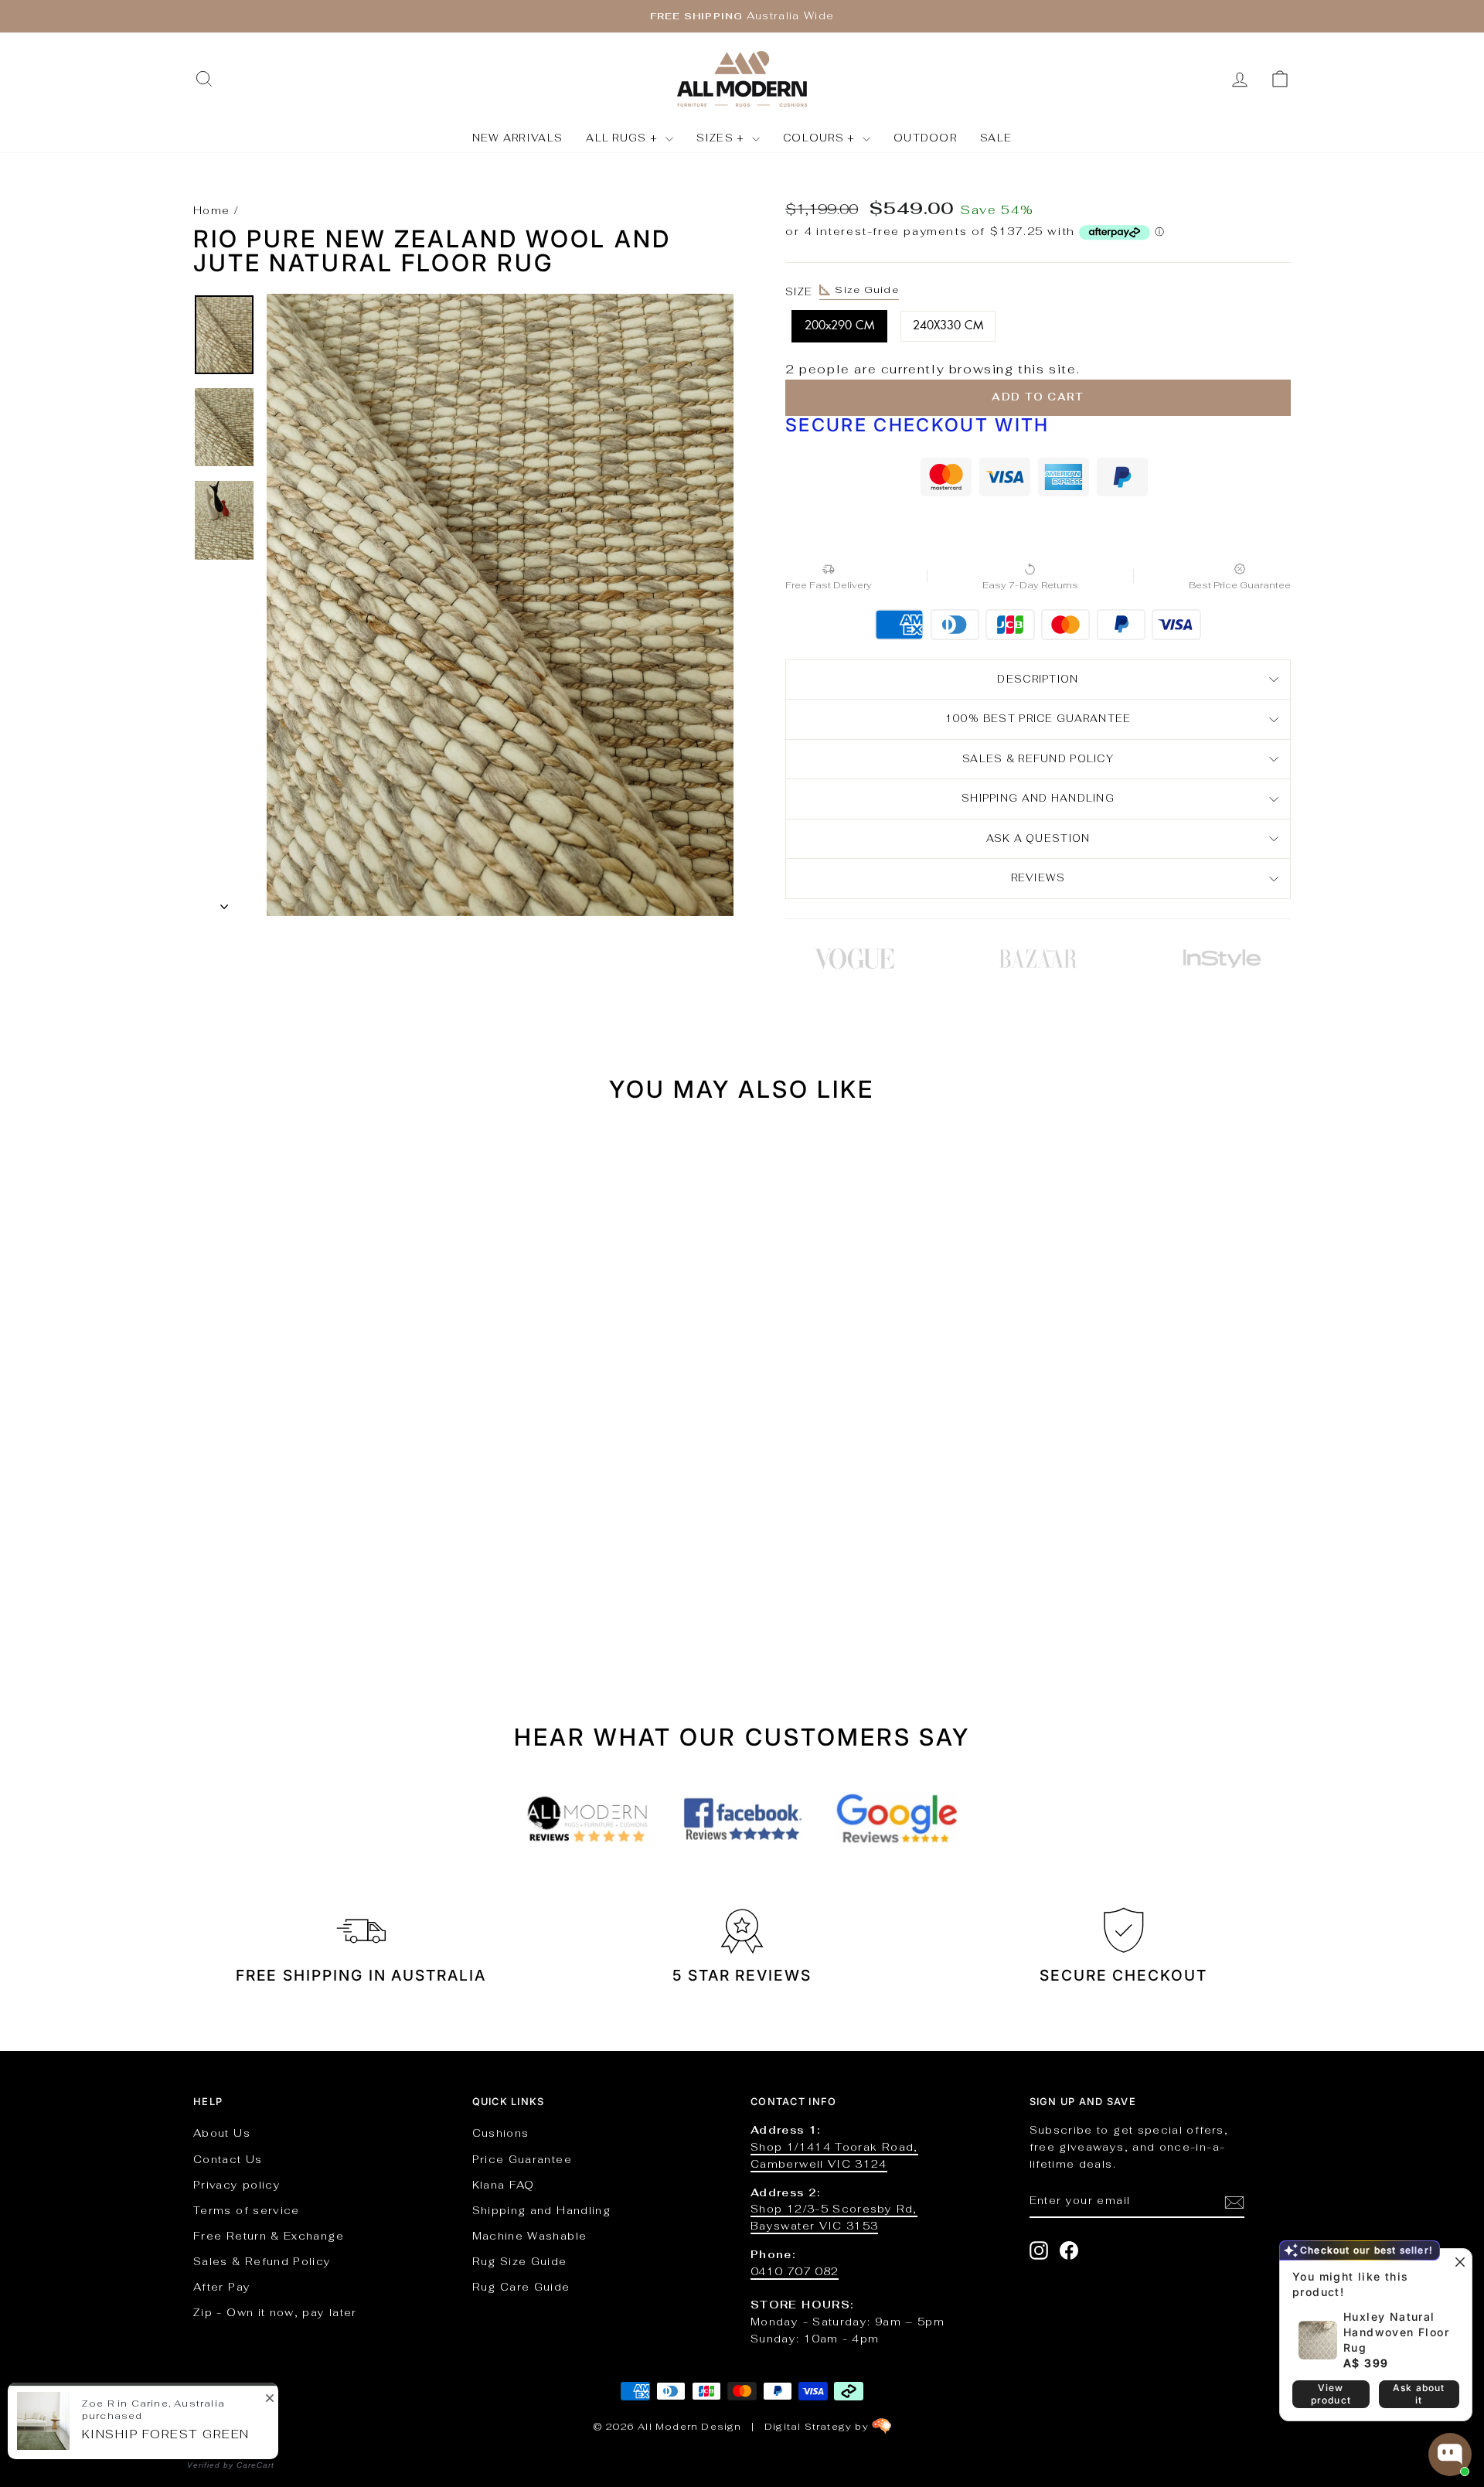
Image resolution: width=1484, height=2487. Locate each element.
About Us (222, 2133)
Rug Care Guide (521, 2287)
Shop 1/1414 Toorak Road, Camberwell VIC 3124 (834, 2155)
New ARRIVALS (518, 138)
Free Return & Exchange (269, 2236)
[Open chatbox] (1450, 2455)
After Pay (222, 2287)
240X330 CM (948, 326)
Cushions (501, 2133)
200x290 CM (839, 326)
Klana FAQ (504, 2185)
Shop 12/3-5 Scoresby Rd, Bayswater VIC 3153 (834, 2217)
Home (211, 210)
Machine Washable (530, 2236)
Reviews (1038, 878)
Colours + (821, 138)
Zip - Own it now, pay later (275, 2312)
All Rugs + (623, 138)
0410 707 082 (795, 2271)
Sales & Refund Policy (262, 2261)
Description (1038, 679)
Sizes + (722, 138)
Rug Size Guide (520, 2261)
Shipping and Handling (1038, 798)
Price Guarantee (522, 2159)
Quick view (324, 1490)
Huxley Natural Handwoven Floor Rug (1396, 2332)
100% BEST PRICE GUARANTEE (1038, 719)
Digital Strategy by (818, 2427)
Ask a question (1038, 838)
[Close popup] (1458, 2262)
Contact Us (228, 2159)
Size (842, 291)
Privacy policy (237, 2185)
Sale (996, 138)
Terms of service (247, 2210)
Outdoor (925, 138)
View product (1331, 2394)
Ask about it (1419, 2394)
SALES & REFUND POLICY (1038, 759)
